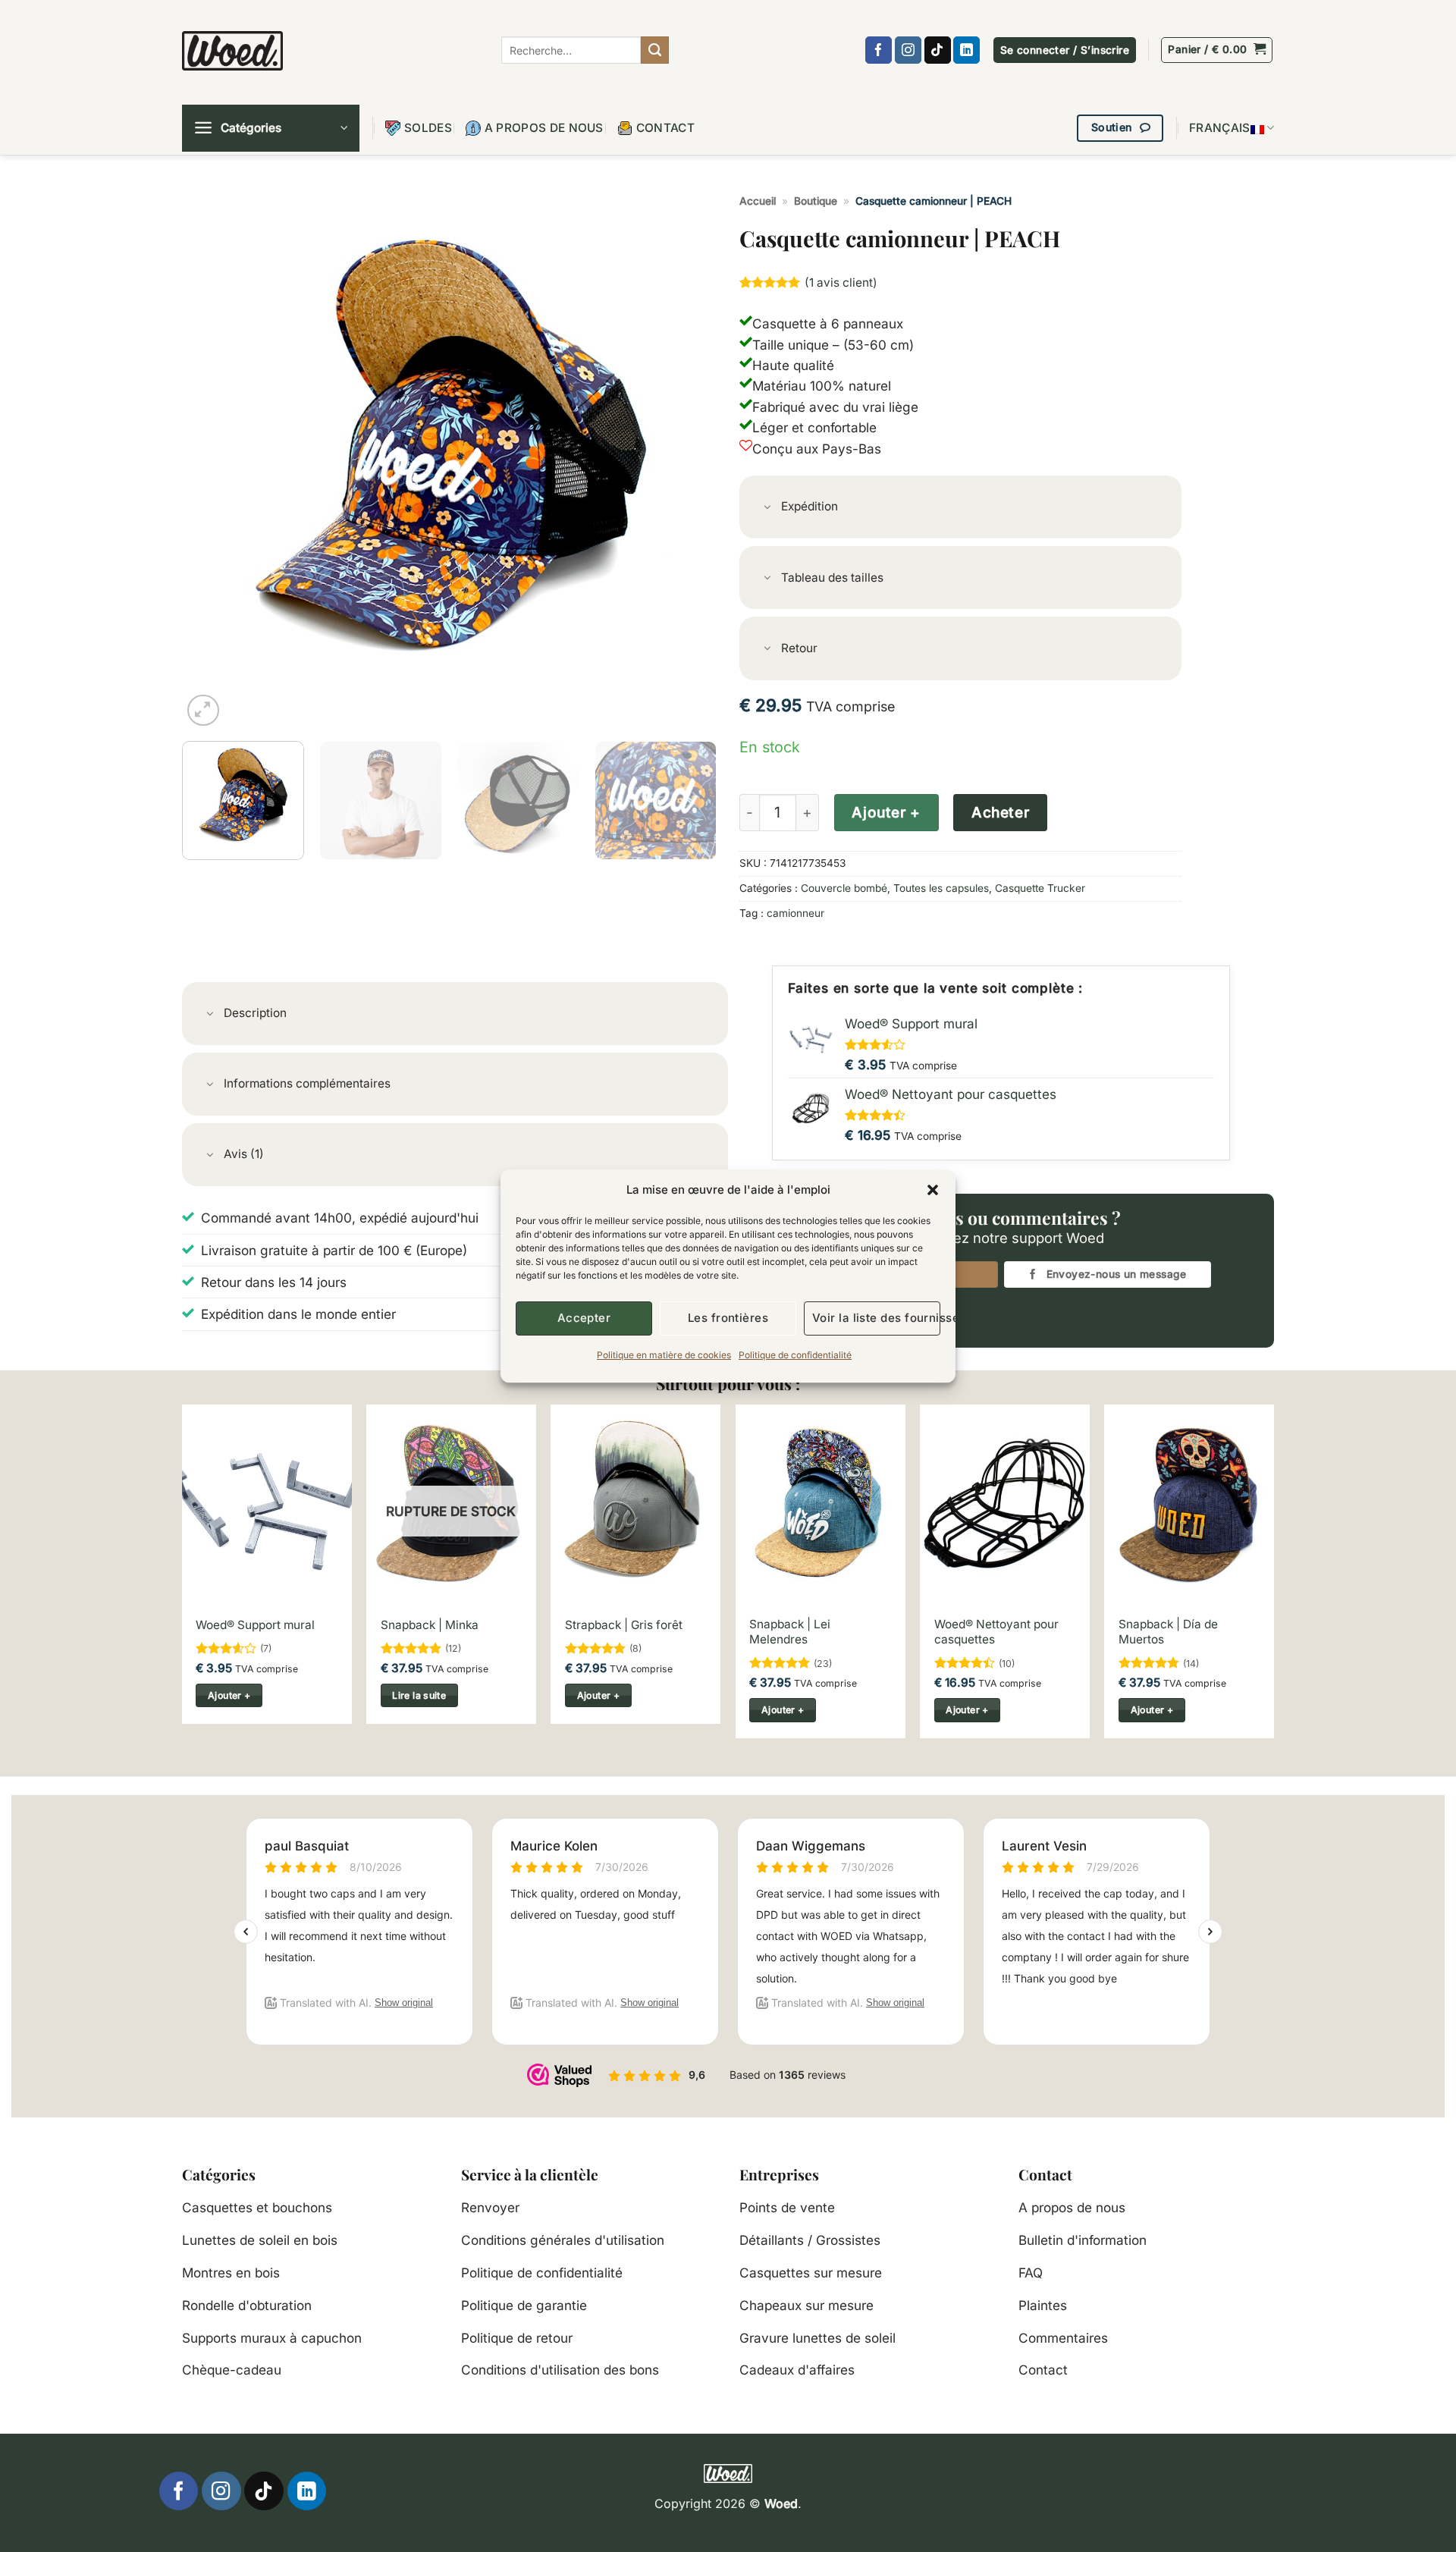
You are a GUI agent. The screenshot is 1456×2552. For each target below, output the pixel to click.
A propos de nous (544, 128)
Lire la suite (419, 1695)
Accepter (584, 1318)
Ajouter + (886, 813)
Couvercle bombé (844, 888)
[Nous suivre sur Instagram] (908, 50)
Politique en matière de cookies (664, 1355)
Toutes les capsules (941, 888)
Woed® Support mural (255, 1625)
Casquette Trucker (1040, 888)
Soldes (428, 128)
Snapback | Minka (430, 1625)
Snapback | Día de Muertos (1168, 1632)
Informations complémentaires (307, 1083)
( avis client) (841, 283)
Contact (665, 128)
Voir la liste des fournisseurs (876, 1318)
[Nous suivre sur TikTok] (938, 50)
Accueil (758, 201)
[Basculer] (767, 509)
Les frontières (728, 1318)
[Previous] (212, 462)
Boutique (816, 201)
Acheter (1000, 813)
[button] (933, 1190)
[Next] (687, 462)
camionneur (795, 913)
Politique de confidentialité (795, 1355)
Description (255, 1013)
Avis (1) (244, 1154)
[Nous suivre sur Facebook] (879, 50)
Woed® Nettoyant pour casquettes (996, 1632)
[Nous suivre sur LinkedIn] (966, 50)
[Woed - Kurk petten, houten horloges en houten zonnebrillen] (232, 50)
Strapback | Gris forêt (624, 1625)
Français (1219, 128)
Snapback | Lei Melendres (790, 1632)
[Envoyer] (654, 50)
